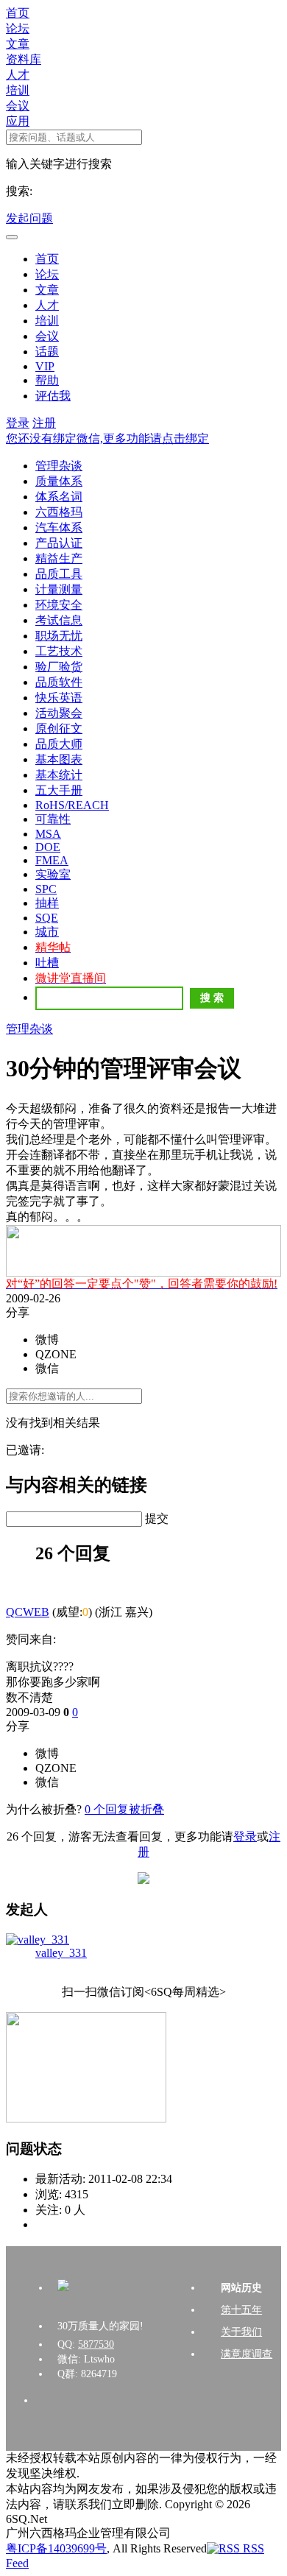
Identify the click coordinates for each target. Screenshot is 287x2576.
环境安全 (59, 605)
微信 (47, 1368)
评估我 (53, 396)
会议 (18, 106)
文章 (18, 44)
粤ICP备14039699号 (56, 2548)
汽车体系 (59, 527)
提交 (157, 1518)
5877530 (96, 2344)
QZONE (56, 1354)
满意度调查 (247, 2354)
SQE (47, 918)
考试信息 (59, 620)
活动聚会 (59, 713)
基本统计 (59, 775)
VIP (45, 366)
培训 (18, 90)
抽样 (47, 903)
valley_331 (61, 1953)
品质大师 (59, 744)
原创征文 (59, 728)
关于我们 (241, 2332)
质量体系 (59, 481)
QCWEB (28, 1612)
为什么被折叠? (44, 1809)
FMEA (52, 860)
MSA (48, 834)
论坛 (18, 28)
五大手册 (59, 790)
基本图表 (59, 759)
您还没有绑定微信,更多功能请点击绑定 (107, 438)
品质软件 (59, 682)
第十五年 (241, 2310)
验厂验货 (59, 667)
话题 (47, 352)
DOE (48, 847)
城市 (47, 932)
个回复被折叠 (124, 1809)
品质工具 (59, 574)
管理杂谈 (59, 466)
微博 (47, 1340)
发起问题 (29, 218)
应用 (18, 121)
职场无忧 (59, 636)
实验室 (53, 874)
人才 (18, 75)
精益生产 (59, 558)
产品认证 (59, 543)
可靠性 (53, 819)
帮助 (47, 380)
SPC (46, 889)
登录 (18, 423)
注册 (44, 423)
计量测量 (59, 589)
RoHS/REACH (72, 805)
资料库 (24, 59)
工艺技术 (59, 651)
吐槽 (47, 963)
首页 (18, 13)
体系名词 (59, 497)
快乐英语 (59, 698)
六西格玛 (59, 512)
